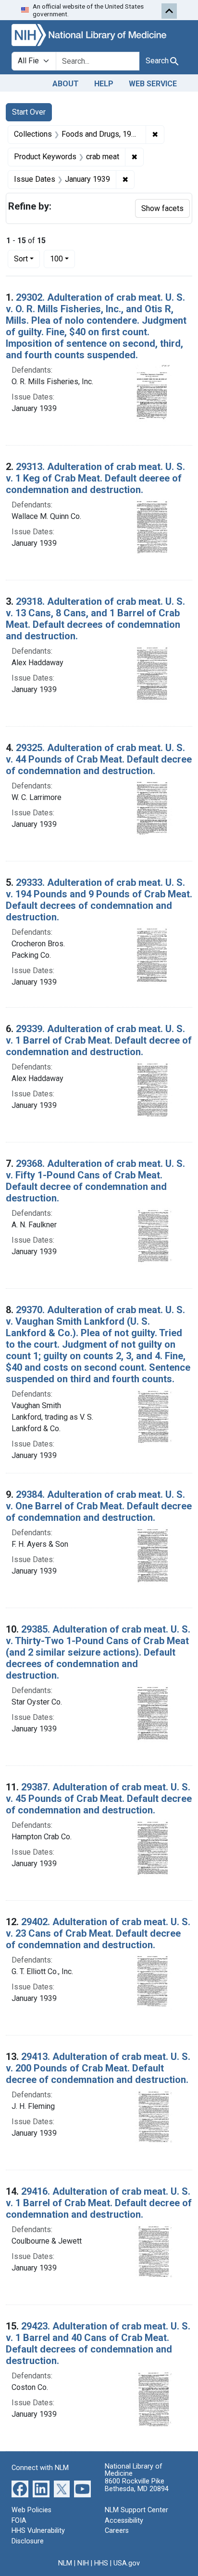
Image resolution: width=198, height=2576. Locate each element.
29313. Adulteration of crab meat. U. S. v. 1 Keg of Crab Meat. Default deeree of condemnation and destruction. (95, 478)
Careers (117, 2531)
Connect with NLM (40, 2468)
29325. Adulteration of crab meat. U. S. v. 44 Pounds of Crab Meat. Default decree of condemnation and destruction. (99, 759)
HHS (101, 2563)
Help (104, 84)
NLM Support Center (136, 2510)
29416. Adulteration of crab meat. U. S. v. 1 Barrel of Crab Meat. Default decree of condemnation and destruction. (99, 2203)
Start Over (29, 112)
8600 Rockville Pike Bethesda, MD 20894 (137, 2485)
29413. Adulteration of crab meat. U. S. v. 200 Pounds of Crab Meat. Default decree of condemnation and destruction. (98, 2068)
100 (62, 259)
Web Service (153, 84)
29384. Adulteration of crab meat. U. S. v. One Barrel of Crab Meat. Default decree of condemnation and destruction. (99, 1506)
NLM (65, 2563)
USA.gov (127, 2563)
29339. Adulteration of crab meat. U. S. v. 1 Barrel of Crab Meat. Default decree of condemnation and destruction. (99, 1040)
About (66, 84)
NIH (83, 2563)
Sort (21, 259)
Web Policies (31, 2510)
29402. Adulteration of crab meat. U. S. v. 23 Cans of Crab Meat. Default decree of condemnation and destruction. (98, 1933)
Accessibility (124, 2521)
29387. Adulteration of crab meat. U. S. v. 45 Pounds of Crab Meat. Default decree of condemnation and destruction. (99, 1799)
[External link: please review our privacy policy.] (20, 2488)
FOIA (19, 2521)
